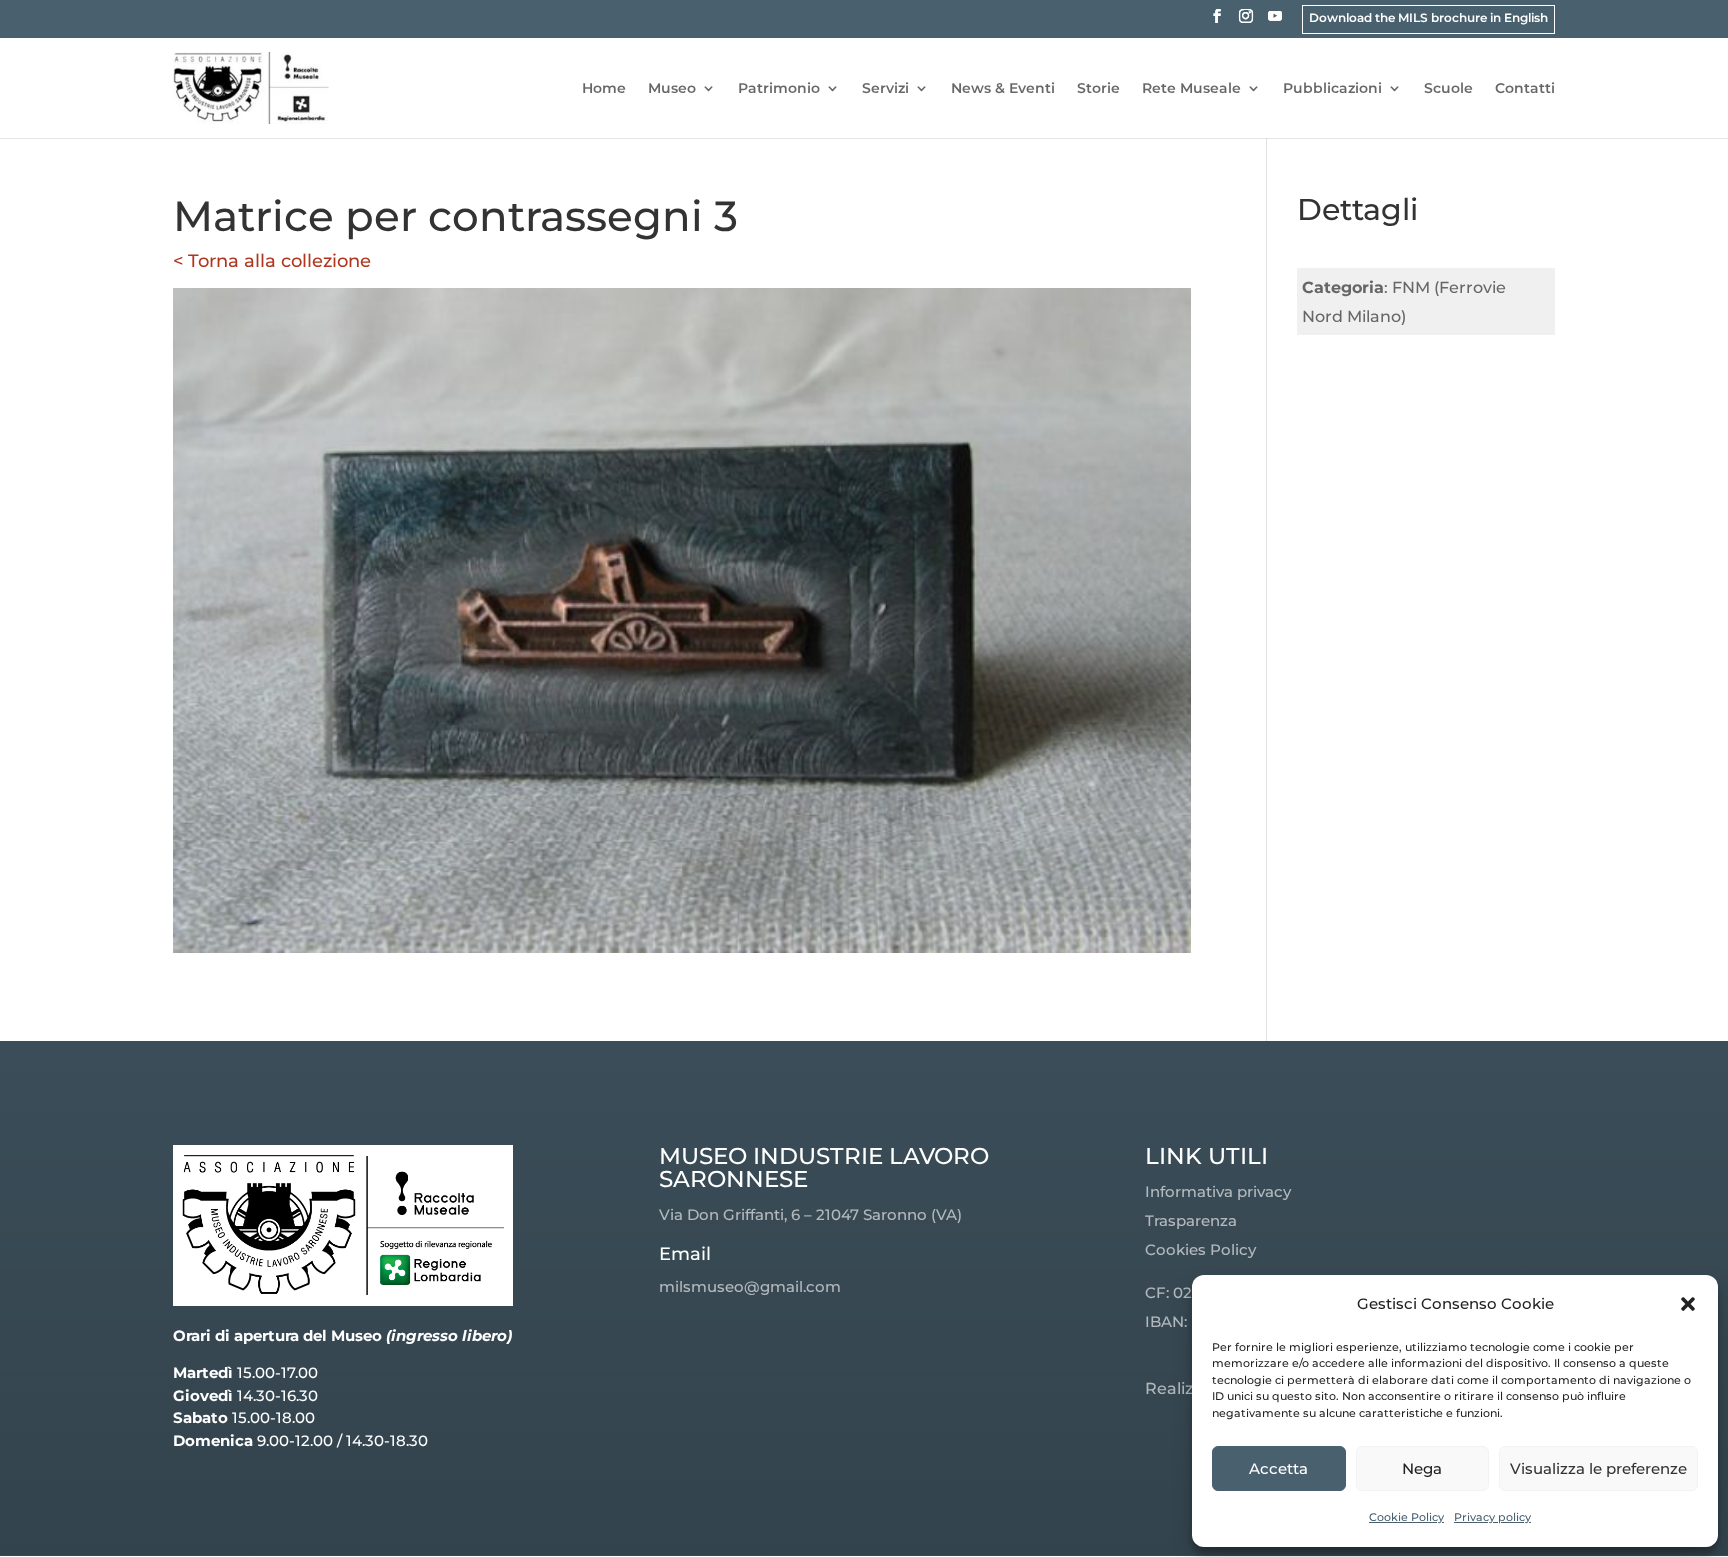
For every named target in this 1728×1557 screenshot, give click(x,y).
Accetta (1278, 1468)
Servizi (885, 89)
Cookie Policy (1406, 1517)
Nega (1422, 1468)
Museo (672, 89)
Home (604, 89)
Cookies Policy (1200, 1249)
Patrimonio (779, 89)
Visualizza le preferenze (1598, 1468)
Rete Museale (1191, 89)
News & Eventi (1003, 89)
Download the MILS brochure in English (1428, 17)
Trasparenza (1191, 1220)
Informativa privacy (1218, 1191)
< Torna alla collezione (272, 261)
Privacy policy (1492, 1517)
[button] (1688, 1304)
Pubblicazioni (1332, 89)
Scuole (1448, 89)
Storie (1098, 89)
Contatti (1525, 89)
